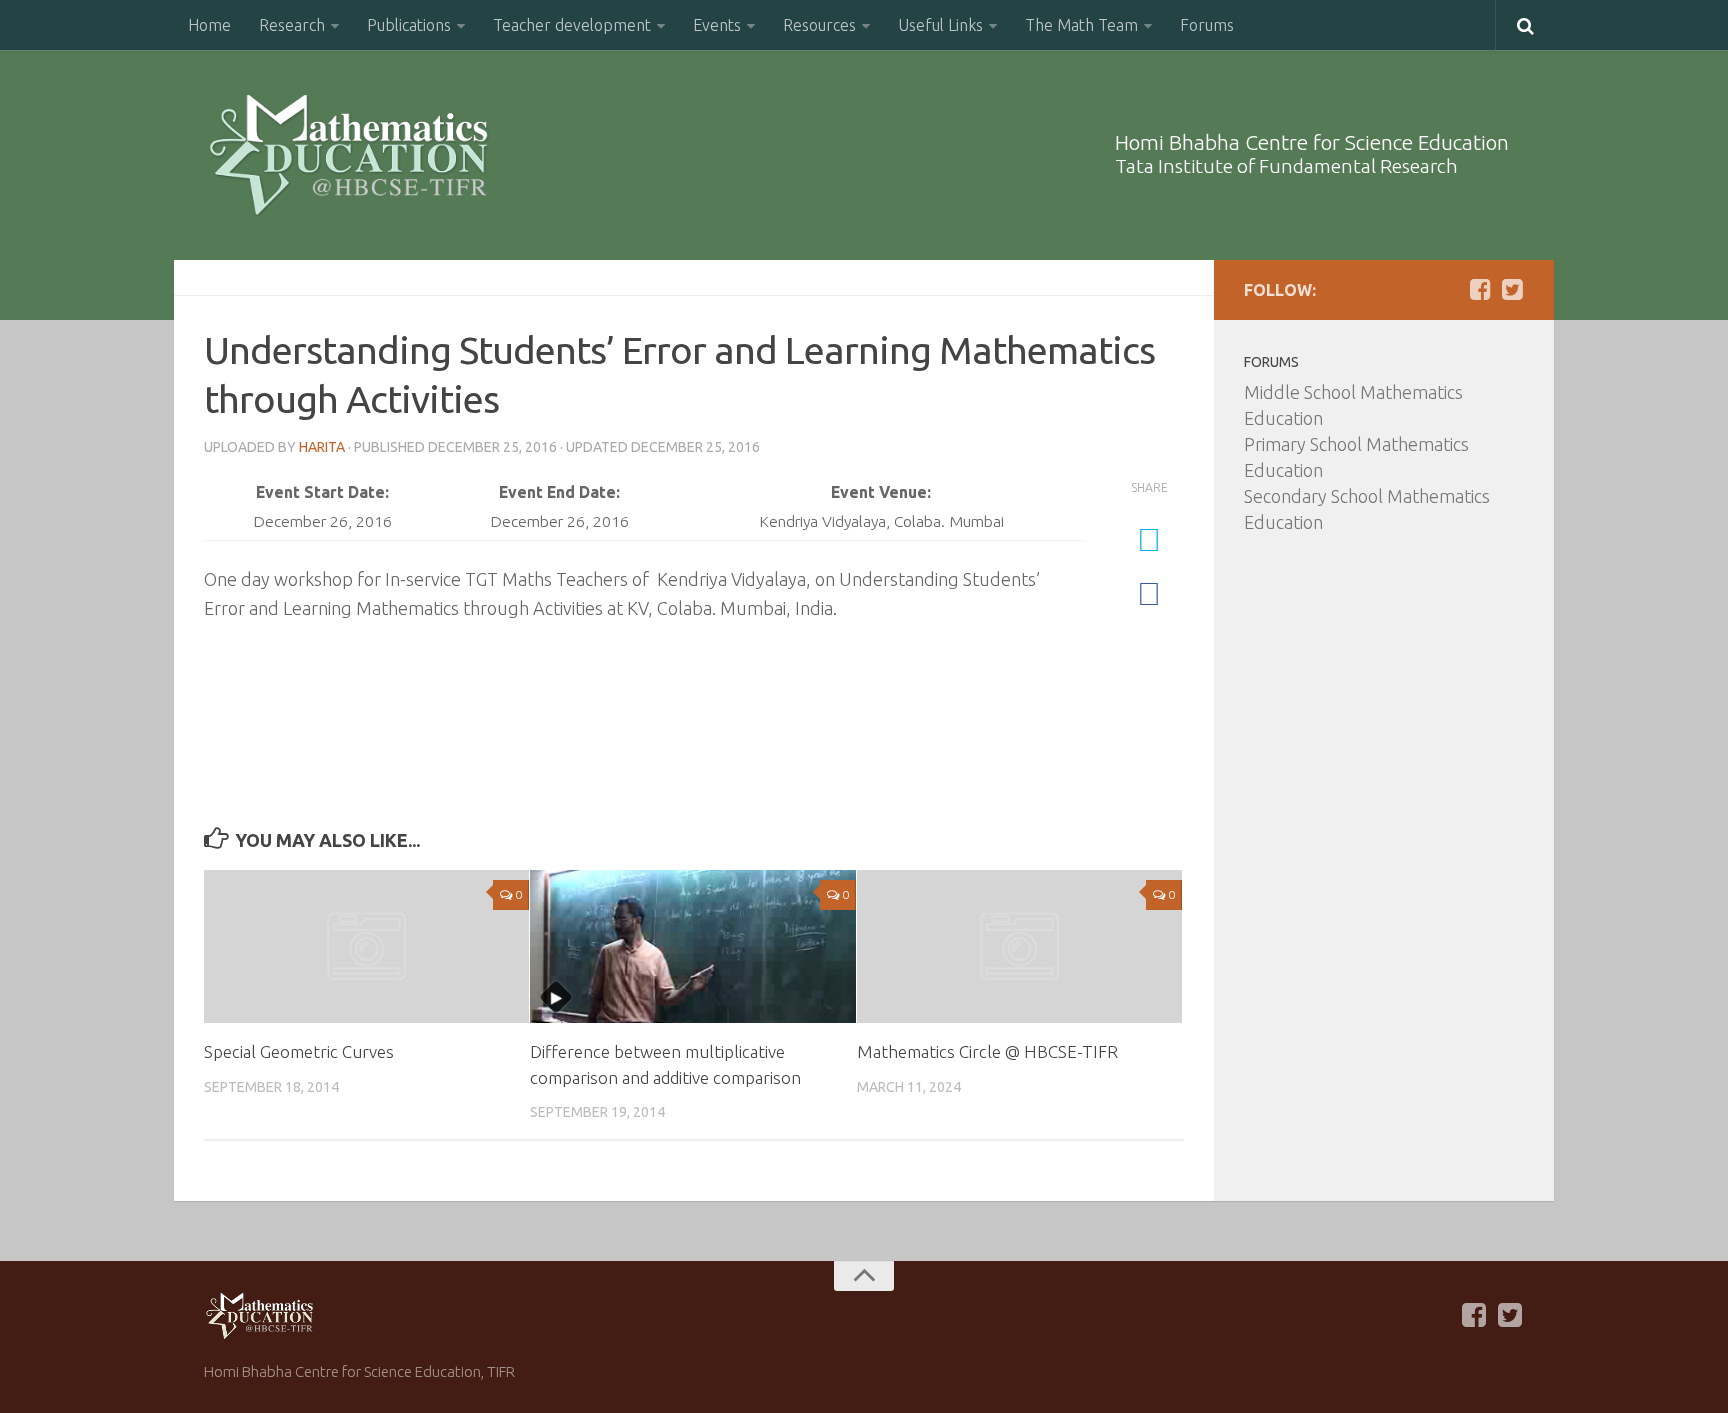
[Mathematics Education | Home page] (348, 155)
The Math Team (1081, 25)
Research (292, 25)
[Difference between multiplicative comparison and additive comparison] (692, 947)
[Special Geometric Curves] (366, 946)
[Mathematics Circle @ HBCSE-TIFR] (1019, 946)
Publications (409, 25)
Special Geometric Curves (299, 1051)
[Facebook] (1480, 289)
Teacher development (572, 25)
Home (209, 25)
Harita (322, 447)
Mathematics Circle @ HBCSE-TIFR (987, 1051)
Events (717, 25)
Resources (819, 25)
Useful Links (940, 25)
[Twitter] (1512, 289)
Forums (1207, 25)
